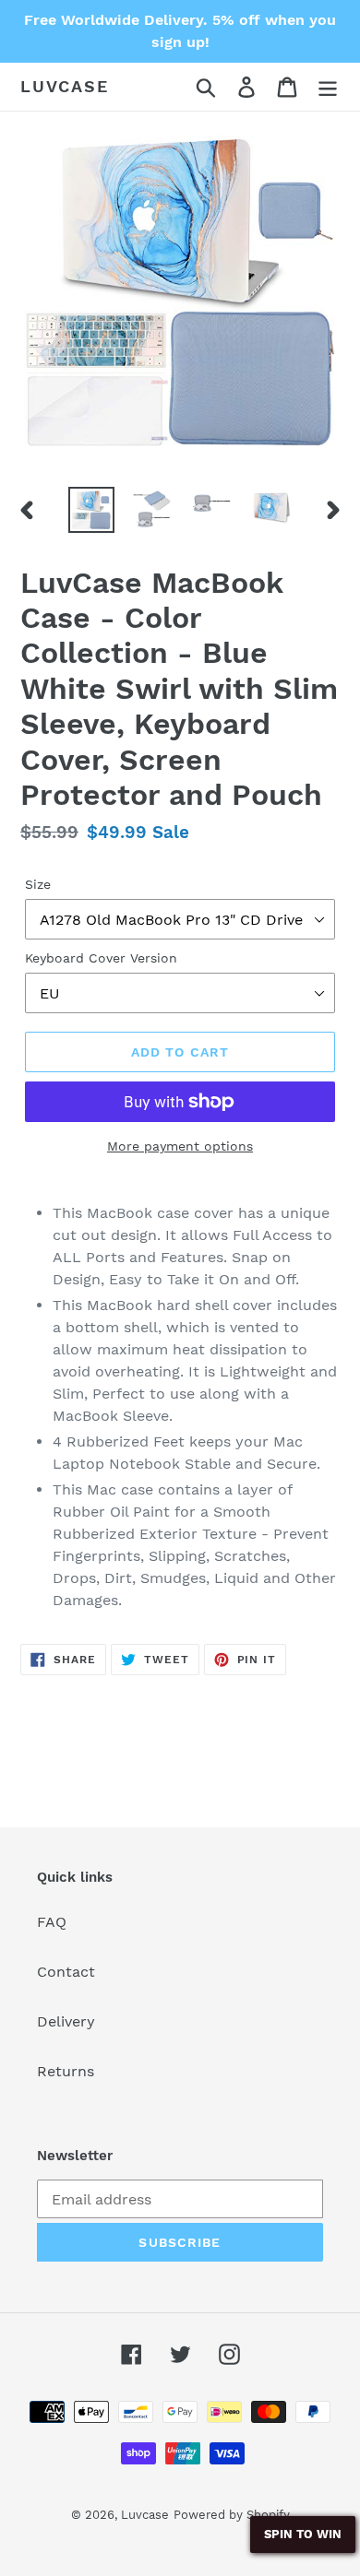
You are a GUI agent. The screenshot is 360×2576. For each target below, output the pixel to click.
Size (38, 884)
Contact (66, 1972)
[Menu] (328, 87)
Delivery (66, 2021)
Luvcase (65, 86)
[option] (92, 510)
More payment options (180, 1146)
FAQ (52, 1922)
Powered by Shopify (232, 2515)
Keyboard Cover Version (101, 958)
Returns (66, 2071)
